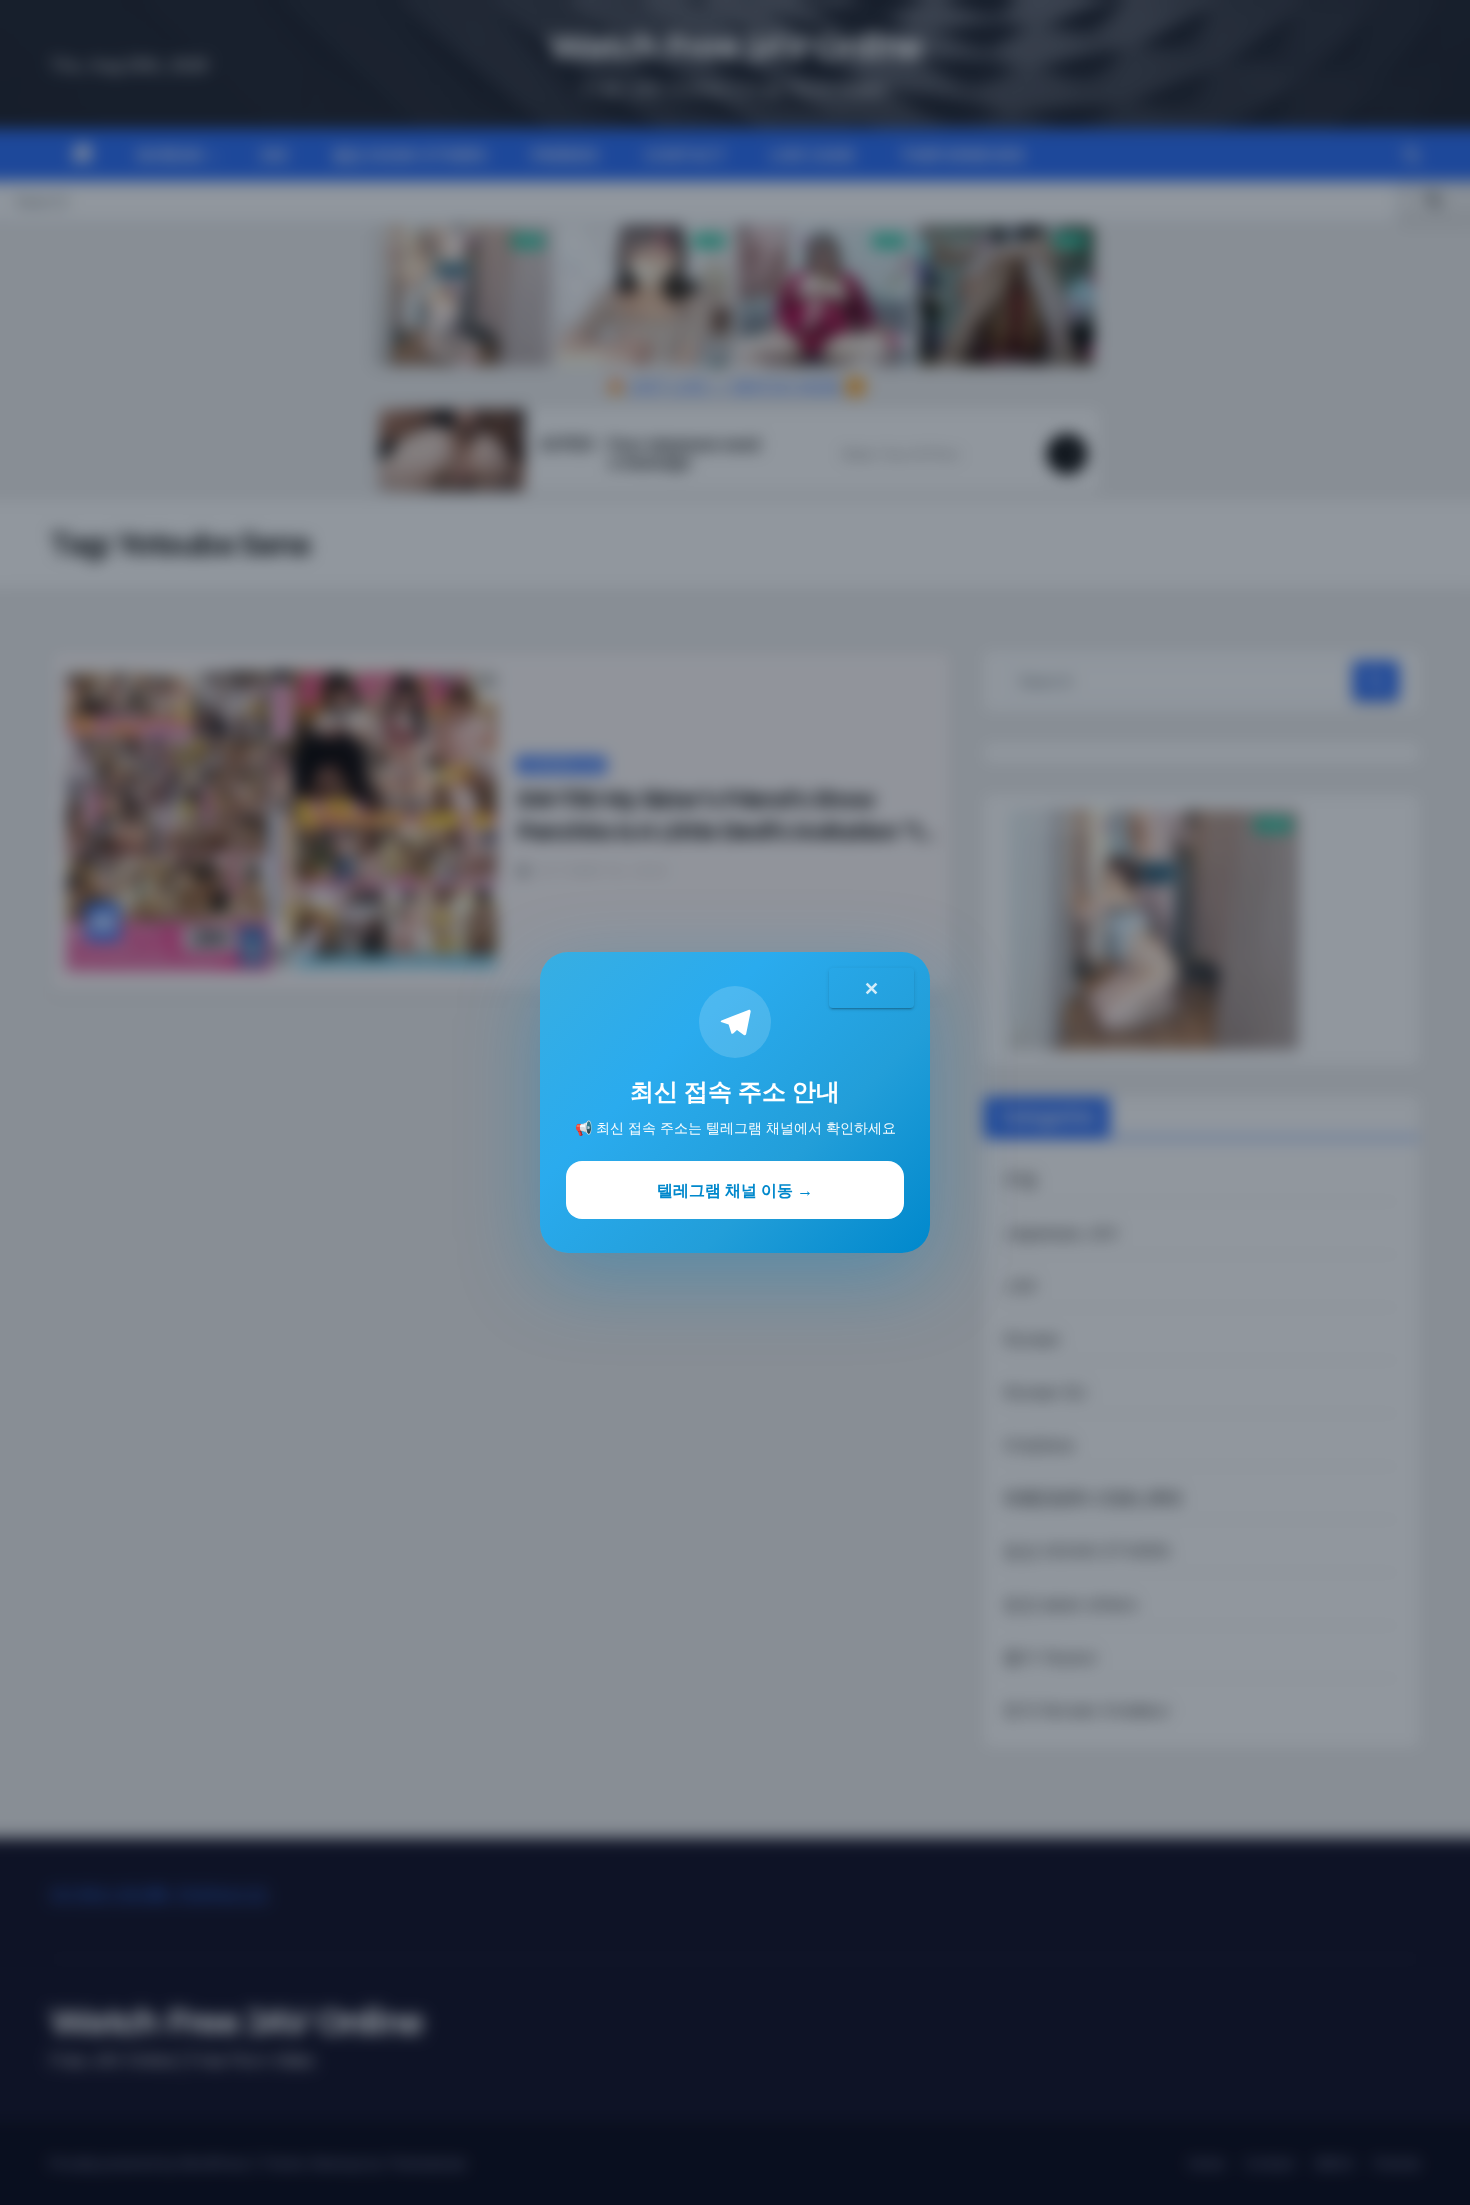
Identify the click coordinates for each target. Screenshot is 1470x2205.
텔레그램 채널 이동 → (735, 1190)
